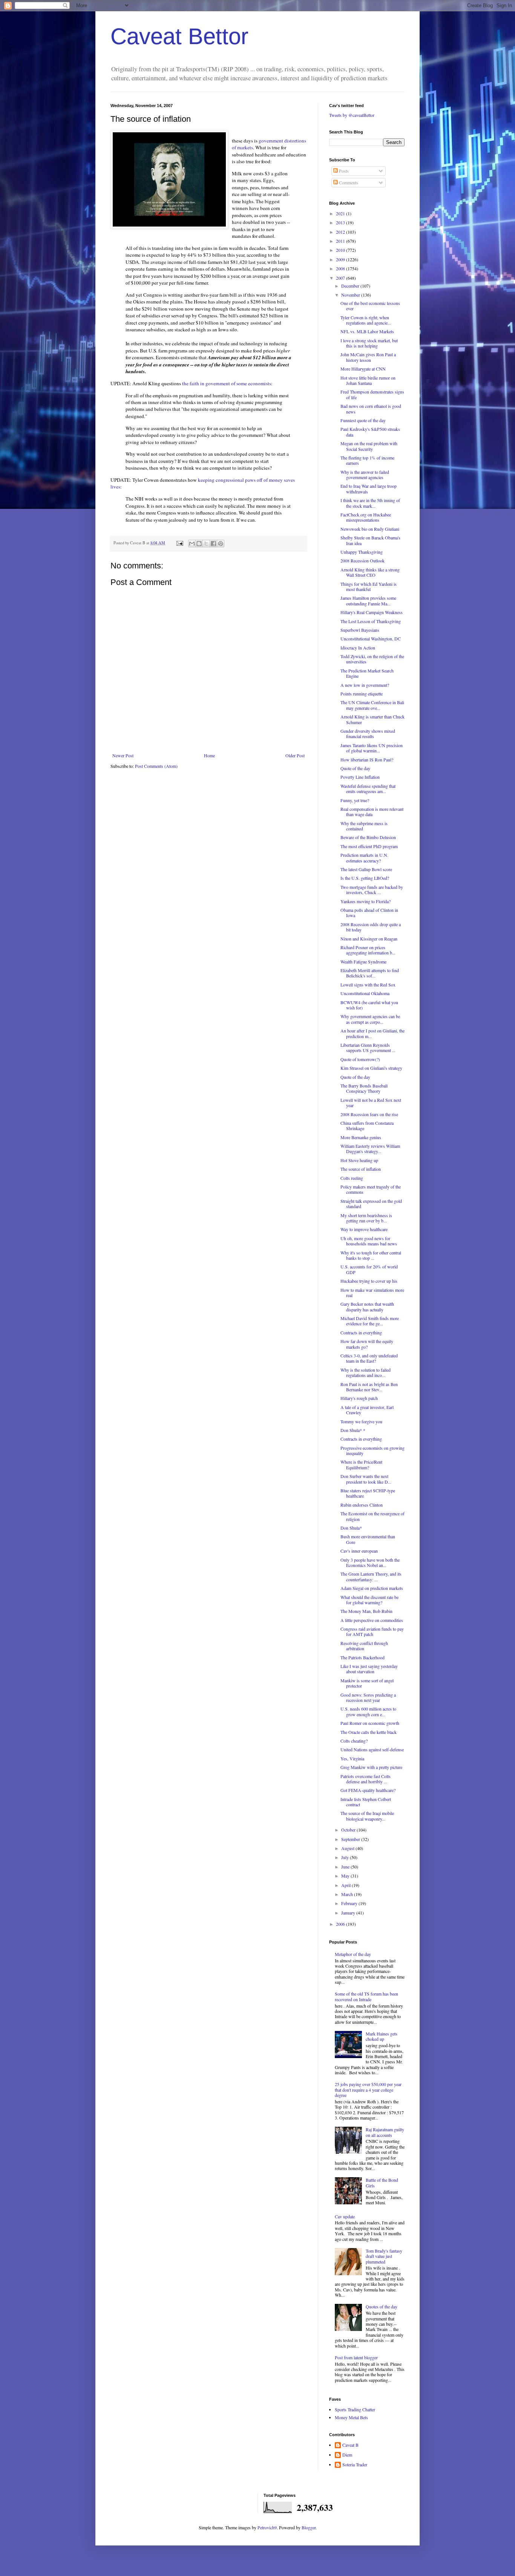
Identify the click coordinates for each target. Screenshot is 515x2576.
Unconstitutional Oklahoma (365, 993)
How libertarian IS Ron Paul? (367, 760)
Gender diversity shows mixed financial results (368, 734)
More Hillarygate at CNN (363, 369)
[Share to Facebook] (213, 544)
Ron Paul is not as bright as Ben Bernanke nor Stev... (369, 1387)
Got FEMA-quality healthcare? (368, 1790)
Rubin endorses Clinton (362, 1505)
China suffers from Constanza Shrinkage (367, 1126)
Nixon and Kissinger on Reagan (369, 939)
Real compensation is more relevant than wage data (372, 812)
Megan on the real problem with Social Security (369, 446)
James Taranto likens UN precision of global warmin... (372, 748)
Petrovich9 (267, 2527)
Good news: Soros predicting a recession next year (368, 1697)
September (351, 1839)
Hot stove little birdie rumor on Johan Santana (368, 380)
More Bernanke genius (361, 1137)
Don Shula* (351, 1528)
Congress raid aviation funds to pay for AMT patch (372, 1631)
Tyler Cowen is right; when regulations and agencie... (366, 320)
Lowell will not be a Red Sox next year (371, 1103)
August (348, 1848)
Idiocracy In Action (358, 648)
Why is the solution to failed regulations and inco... (366, 1372)
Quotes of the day (382, 2306)
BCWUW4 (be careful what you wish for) (369, 1005)
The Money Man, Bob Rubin (366, 1611)
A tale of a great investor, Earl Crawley (367, 1410)
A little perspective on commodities (372, 1620)
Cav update (345, 2216)
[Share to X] (206, 544)
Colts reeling (352, 1178)
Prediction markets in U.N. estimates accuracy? (364, 858)
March (348, 1894)
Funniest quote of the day (363, 420)
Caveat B (350, 2445)
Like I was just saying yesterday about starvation (369, 1669)
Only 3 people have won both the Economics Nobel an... (370, 1562)
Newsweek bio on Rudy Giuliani (370, 529)
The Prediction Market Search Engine (367, 673)
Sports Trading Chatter (355, 2409)
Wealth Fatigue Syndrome (363, 962)
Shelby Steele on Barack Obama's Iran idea (370, 540)
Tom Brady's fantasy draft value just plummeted (384, 2256)
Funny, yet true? (355, 800)
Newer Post (123, 755)
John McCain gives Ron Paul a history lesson (368, 357)
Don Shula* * (353, 1430)
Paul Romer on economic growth (370, 1723)
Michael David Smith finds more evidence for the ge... (370, 1321)
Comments (348, 182)
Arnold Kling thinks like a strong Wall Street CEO (370, 572)
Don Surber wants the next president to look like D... (366, 1479)
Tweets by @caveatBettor (352, 115)
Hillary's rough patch (359, 1398)
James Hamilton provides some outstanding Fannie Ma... (368, 600)
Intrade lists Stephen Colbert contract (366, 1802)
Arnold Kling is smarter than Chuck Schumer (372, 719)
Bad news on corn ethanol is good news (371, 409)
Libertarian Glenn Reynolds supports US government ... (368, 1048)
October (349, 1830)
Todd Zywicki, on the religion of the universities (372, 659)
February (350, 1903)
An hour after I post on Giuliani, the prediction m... (372, 1033)
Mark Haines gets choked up (382, 2036)
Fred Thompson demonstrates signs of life (372, 394)
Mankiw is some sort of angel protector (367, 1683)
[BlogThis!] (199, 544)
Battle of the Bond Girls (382, 2182)
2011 (341, 241)
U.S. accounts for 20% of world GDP (369, 1269)
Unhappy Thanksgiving (362, 552)
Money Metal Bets (351, 2417)
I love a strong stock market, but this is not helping (369, 343)
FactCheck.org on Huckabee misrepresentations (366, 517)
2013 (341, 222)
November (351, 295)
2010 (341, 250)
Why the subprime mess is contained (364, 826)
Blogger (309, 2527)
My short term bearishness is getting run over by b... (366, 1218)
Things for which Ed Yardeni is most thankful (369, 587)
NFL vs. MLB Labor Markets (367, 331)
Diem (347, 2455)
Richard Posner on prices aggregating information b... (368, 950)
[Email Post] (179, 543)
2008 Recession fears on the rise (369, 1114)
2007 (341, 278)
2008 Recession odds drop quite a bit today (371, 927)
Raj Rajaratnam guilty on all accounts (385, 2132)
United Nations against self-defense (372, 1749)
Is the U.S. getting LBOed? (365, 878)
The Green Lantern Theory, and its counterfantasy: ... (371, 1576)
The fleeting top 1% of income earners (367, 460)
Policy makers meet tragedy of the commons (371, 1189)
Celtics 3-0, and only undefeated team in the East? (369, 1358)
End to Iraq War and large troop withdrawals (369, 489)
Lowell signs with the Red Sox (368, 985)
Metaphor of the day (353, 1954)
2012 (341, 232)
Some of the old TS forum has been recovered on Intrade (366, 1996)
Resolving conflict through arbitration (364, 1646)
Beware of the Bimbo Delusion (368, 837)
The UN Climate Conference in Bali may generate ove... (372, 705)
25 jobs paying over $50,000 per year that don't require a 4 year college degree (368, 2090)
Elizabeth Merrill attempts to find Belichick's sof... (370, 973)
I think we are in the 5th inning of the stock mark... (370, 503)
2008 (341, 268)
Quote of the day (355, 768)
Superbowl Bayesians (360, 630)
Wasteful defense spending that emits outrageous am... (368, 789)
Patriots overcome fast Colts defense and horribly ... (366, 1779)
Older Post (295, 755)
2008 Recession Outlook (362, 561)
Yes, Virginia (352, 1758)
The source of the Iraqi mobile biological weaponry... (367, 1816)
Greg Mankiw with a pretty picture (371, 1767)
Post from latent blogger (356, 2357)
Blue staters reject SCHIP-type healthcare (368, 1493)
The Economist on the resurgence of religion (372, 1516)
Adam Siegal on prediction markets (372, 1588)
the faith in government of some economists (227, 383)
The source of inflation (361, 1169)
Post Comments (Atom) (156, 766)
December (351, 286)
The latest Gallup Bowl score (366, 869)
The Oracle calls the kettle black (369, 1732)
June (346, 1867)
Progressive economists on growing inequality (372, 1450)
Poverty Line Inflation (360, 777)
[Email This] (192, 544)
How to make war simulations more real (372, 1293)
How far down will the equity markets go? (367, 1344)
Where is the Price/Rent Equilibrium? (361, 1464)
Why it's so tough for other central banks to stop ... (371, 1255)
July (346, 1857)
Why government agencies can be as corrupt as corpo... (370, 1019)
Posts (343, 171)
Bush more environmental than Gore (368, 1539)
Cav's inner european (359, 1551)
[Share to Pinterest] (221, 544)
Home (209, 755)
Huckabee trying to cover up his (369, 1281)
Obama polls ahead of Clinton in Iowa (369, 913)
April (346, 1885)
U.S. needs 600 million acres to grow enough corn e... (368, 1711)
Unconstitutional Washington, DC (371, 639)
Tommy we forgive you (361, 1421)
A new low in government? (365, 685)
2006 (341, 1924)
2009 (341, 259)
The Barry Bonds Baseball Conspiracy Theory (364, 1088)
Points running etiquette (362, 694)
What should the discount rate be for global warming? (369, 1600)
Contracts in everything (361, 1332)
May (346, 1876)
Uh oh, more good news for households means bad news (369, 1241)
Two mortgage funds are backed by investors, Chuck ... (372, 890)
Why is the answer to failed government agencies (365, 475)
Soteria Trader (355, 2465)
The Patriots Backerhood (362, 1657)
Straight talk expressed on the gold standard (371, 1204)
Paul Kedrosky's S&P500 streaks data (370, 432)
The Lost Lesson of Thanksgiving (371, 621)
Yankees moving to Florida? (366, 901)
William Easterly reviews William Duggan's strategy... (370, 1149)
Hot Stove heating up (359, 1160)
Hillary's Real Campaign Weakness (372, 612)
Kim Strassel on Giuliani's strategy (371, 1068)
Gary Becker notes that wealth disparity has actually (367, 1306)
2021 (341, 213)
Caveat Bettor (179, 36)
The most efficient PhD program (369, 846)
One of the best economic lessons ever (370, 306)
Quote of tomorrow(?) (360, 1059)
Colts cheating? (354, 1741)
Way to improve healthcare (364, 1229)
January (349, 1913)
